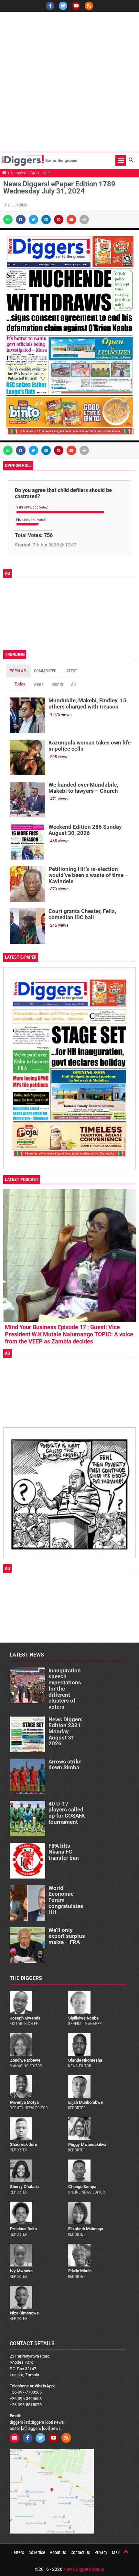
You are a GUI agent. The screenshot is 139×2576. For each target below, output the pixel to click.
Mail (116, 2552)
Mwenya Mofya (24, 2102)
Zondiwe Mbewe (25, 2060)
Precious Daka (23, 2229)
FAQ (33, 173)
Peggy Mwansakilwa (87, 2144)
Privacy (101, 2552)
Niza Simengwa (24, 2313)
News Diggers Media (84, 2569)
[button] (121, 161)
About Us (58, 2552)
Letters (18, 2552)
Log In (46, 173)
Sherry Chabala (24, 2187)
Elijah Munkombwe (86, 2102)
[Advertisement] (69, 82)
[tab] (19, 671)
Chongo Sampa (82, 2187)
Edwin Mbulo (80, 2271)
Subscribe (18, 173)
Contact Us (80, 2552)
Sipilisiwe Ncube (83, 2018)
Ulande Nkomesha (85, 2060)
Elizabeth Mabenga (86, 2229)
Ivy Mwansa (21, 2271)
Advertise (37, 2552)
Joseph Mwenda (25, 2018)
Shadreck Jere (24, 2144)
